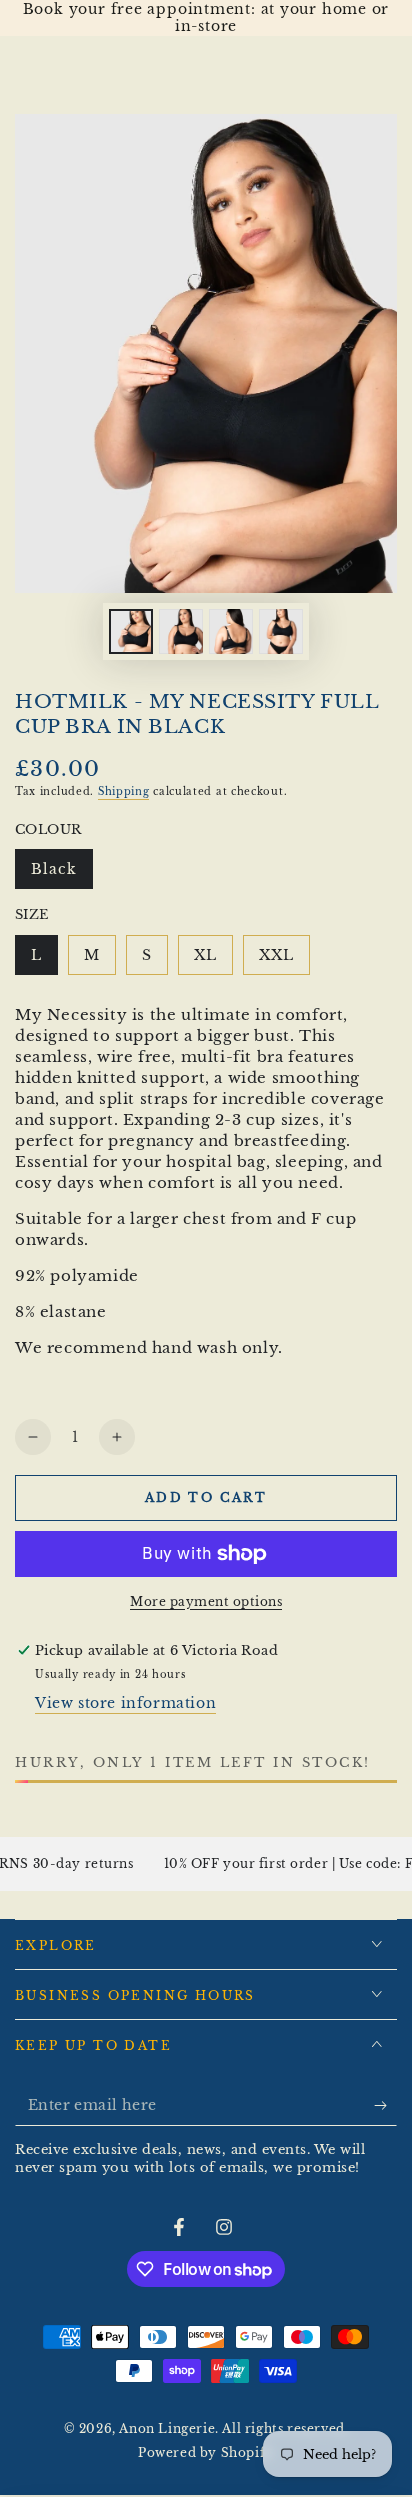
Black (61, 874)
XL (213, 960)
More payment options (206, 1601)
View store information (125, 1703)
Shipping (124, 791)
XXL (284, 960)
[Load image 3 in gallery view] (231, 631)
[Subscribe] (385, 2106)
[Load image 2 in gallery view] (181, 631)
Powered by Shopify (206, 2452)
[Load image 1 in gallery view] (131, 631)
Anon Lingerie (167, 2428)
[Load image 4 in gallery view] (281, 631)
